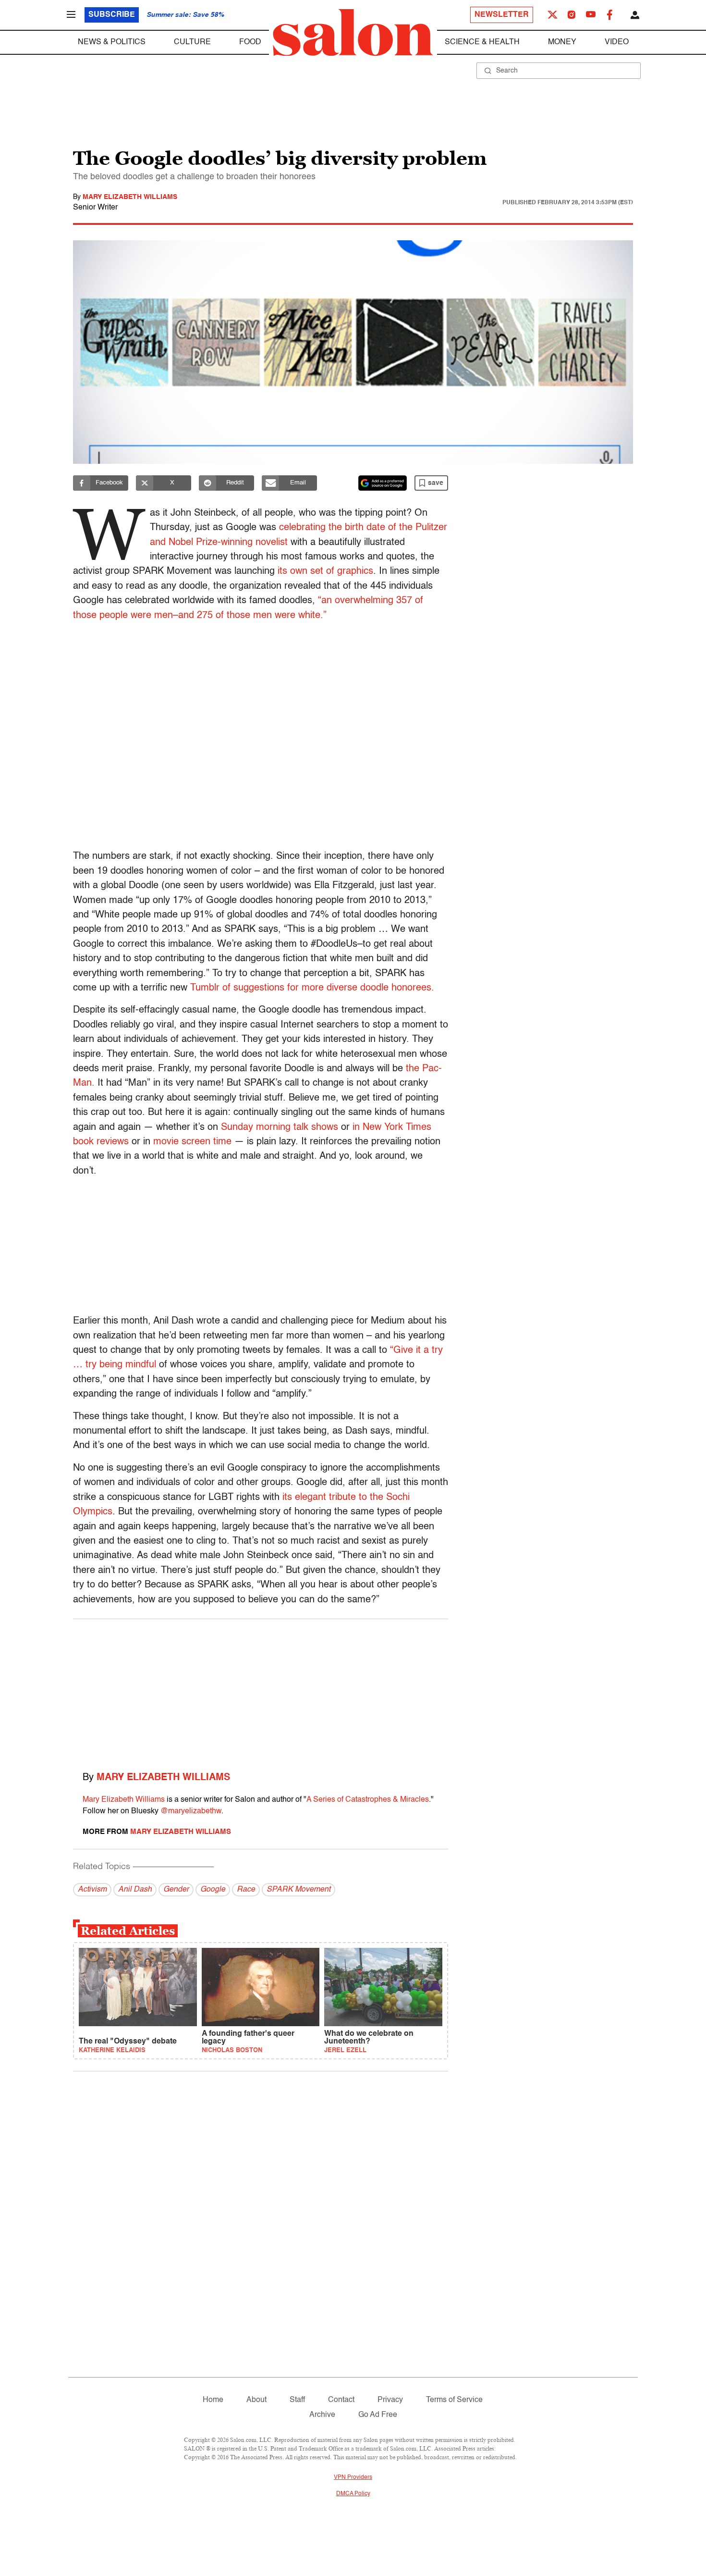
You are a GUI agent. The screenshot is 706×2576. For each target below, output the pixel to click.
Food (250, 42)
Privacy (390, 2400)
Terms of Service (454, 2400)
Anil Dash (135, 1890)
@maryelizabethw (191, 1811)
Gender (176, 1890)
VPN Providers (353, 2477)
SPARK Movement (298, 1890)
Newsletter (502, 15)
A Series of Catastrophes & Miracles (368, 1800)
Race (246, 1890)
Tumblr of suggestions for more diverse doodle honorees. (314, 988)
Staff (297, 2400)
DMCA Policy (353, 2494)
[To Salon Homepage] (353, 33)
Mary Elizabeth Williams (130, 197)
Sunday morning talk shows (280, 1127)
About (256, 2400)
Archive (322, 2415)
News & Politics (112, 42)
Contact (341, 2400)
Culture (192, 42)
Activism (92, 1890)
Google (213, 1890)
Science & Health (482, 42)
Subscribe (112, 15)
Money (562, 42)
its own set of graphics (325, 571)
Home (213, 2400)
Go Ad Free (378, 2415)
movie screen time (192, 1142)
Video (617, 42)
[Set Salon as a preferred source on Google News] (383, 483)
